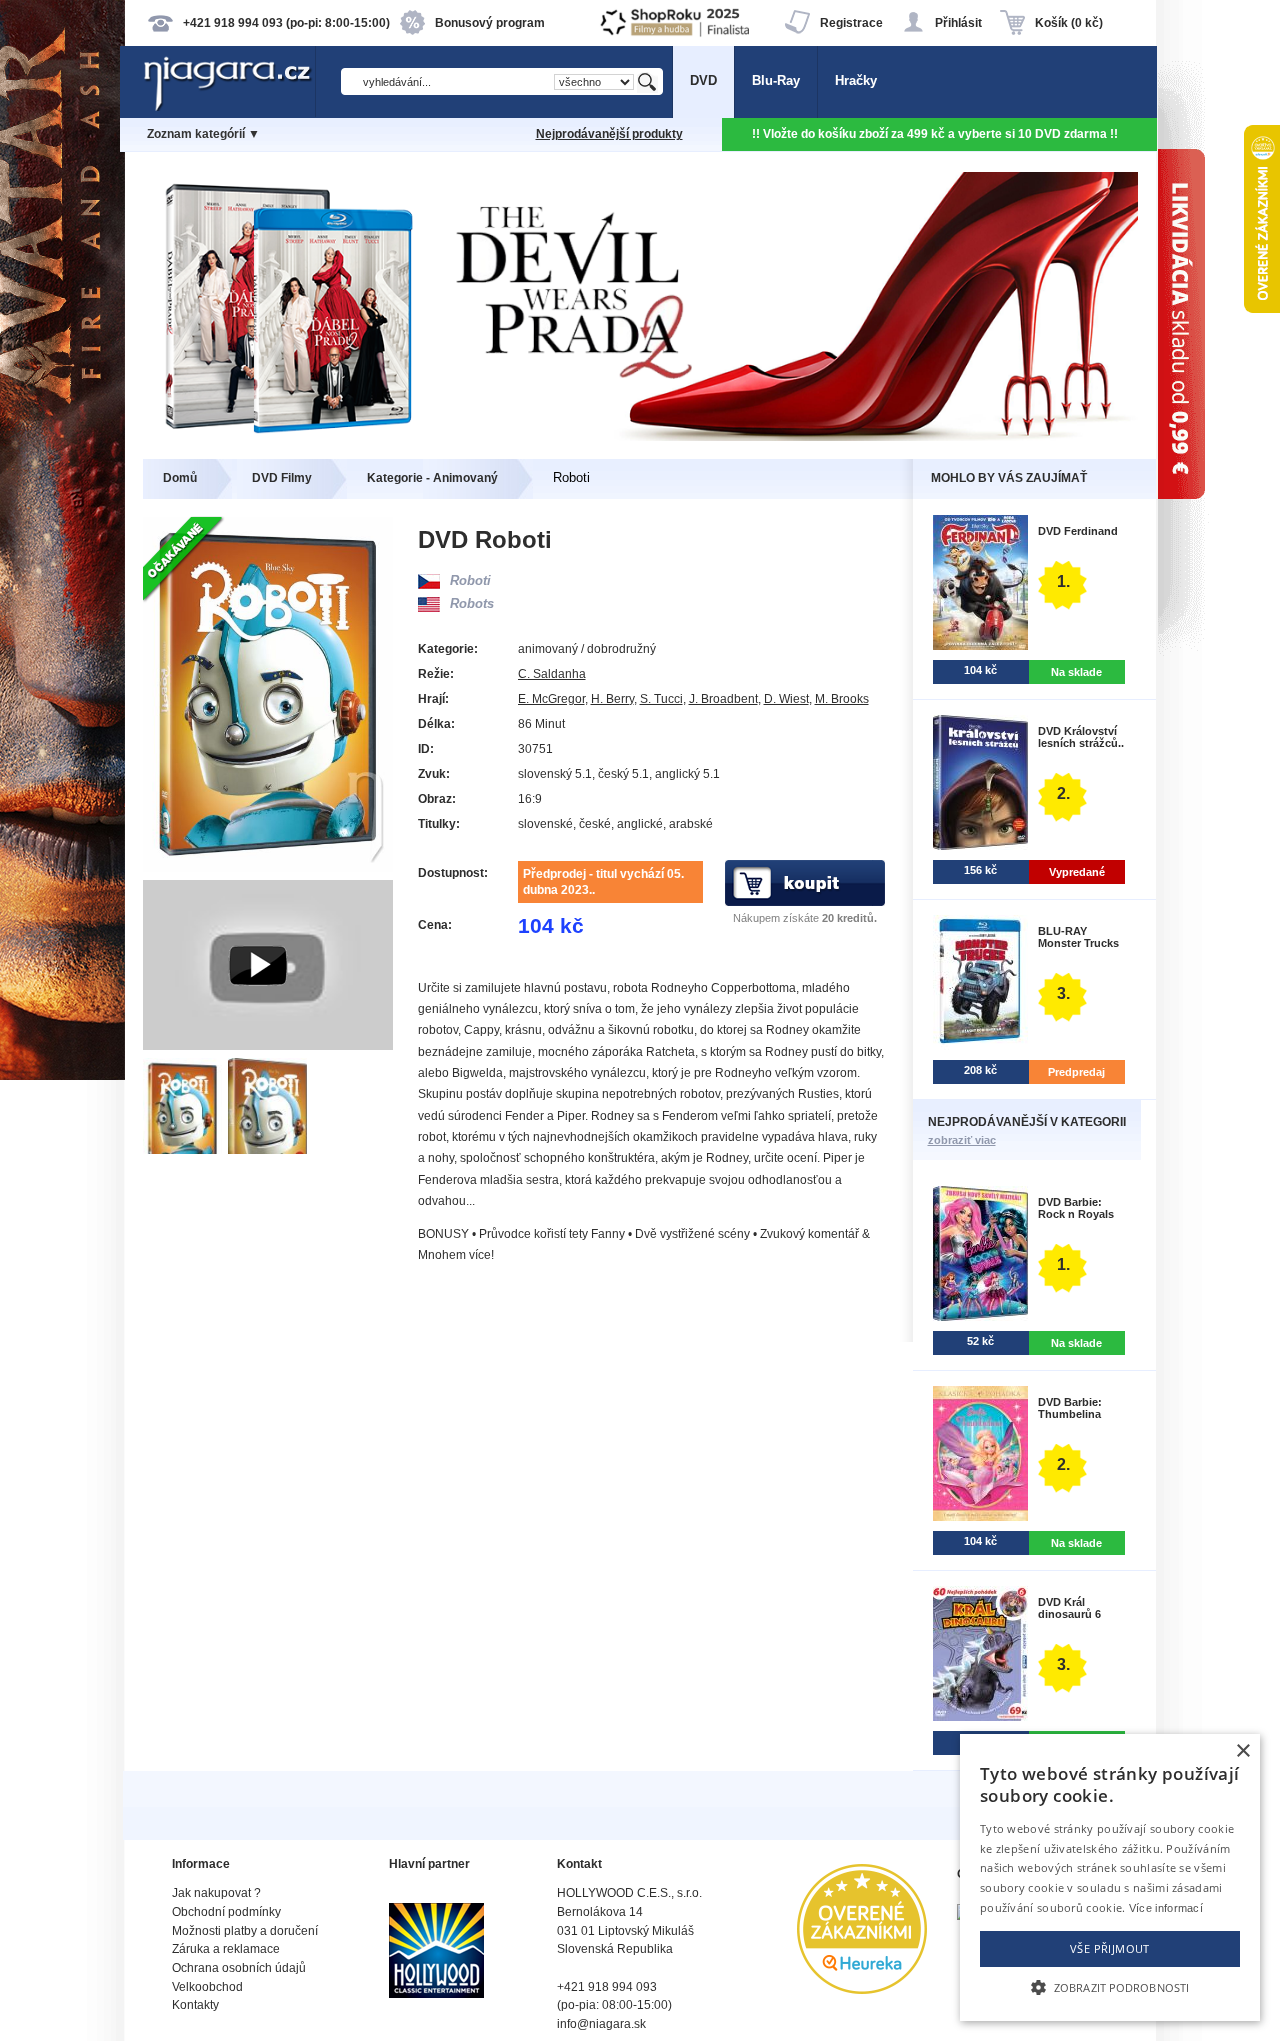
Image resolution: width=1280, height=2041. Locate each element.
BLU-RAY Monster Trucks (1078, 937)
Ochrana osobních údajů (239, 1968)
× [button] (1242, 1751)
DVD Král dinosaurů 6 (1069, 1608)
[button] (1110, 1986)
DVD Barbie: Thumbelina (1070, 1408)
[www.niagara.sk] (229, 106)
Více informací (1166, 1908)
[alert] (1110, 1877)
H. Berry (612, 699)
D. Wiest (786, 699)
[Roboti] (185, 1149)
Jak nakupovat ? (216, 1893)
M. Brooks (842, 699)
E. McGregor (551, 699)
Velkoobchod (207, 1987)
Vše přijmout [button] (1110, 1948)
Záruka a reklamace (226, 1949)
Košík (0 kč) (1069, 23)
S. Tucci (661, 699)
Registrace (851, 23)
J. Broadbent (723, 699)
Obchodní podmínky (226, 1912)
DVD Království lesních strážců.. (1081, 737)
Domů (180, 478)
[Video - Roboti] (268, 1045)
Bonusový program (490, 23)
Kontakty (195, 2005)
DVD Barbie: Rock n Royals (1076, 1208)
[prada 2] (640, 436)
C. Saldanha (552, 674)
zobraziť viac (962, 1140)
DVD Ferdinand (1078, 531)
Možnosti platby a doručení (245, 1931)
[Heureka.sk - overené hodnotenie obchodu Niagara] (862, 1989)
